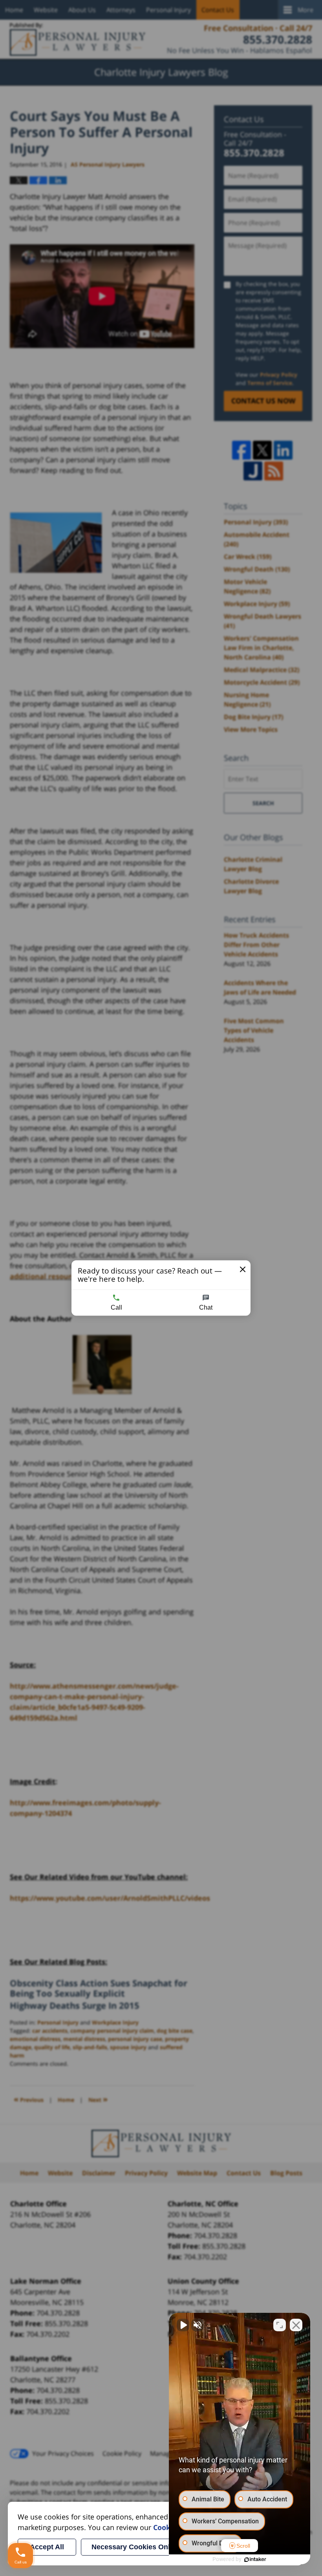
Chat (206, 1307)
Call (116, 1307)
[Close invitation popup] (243, 1270)
